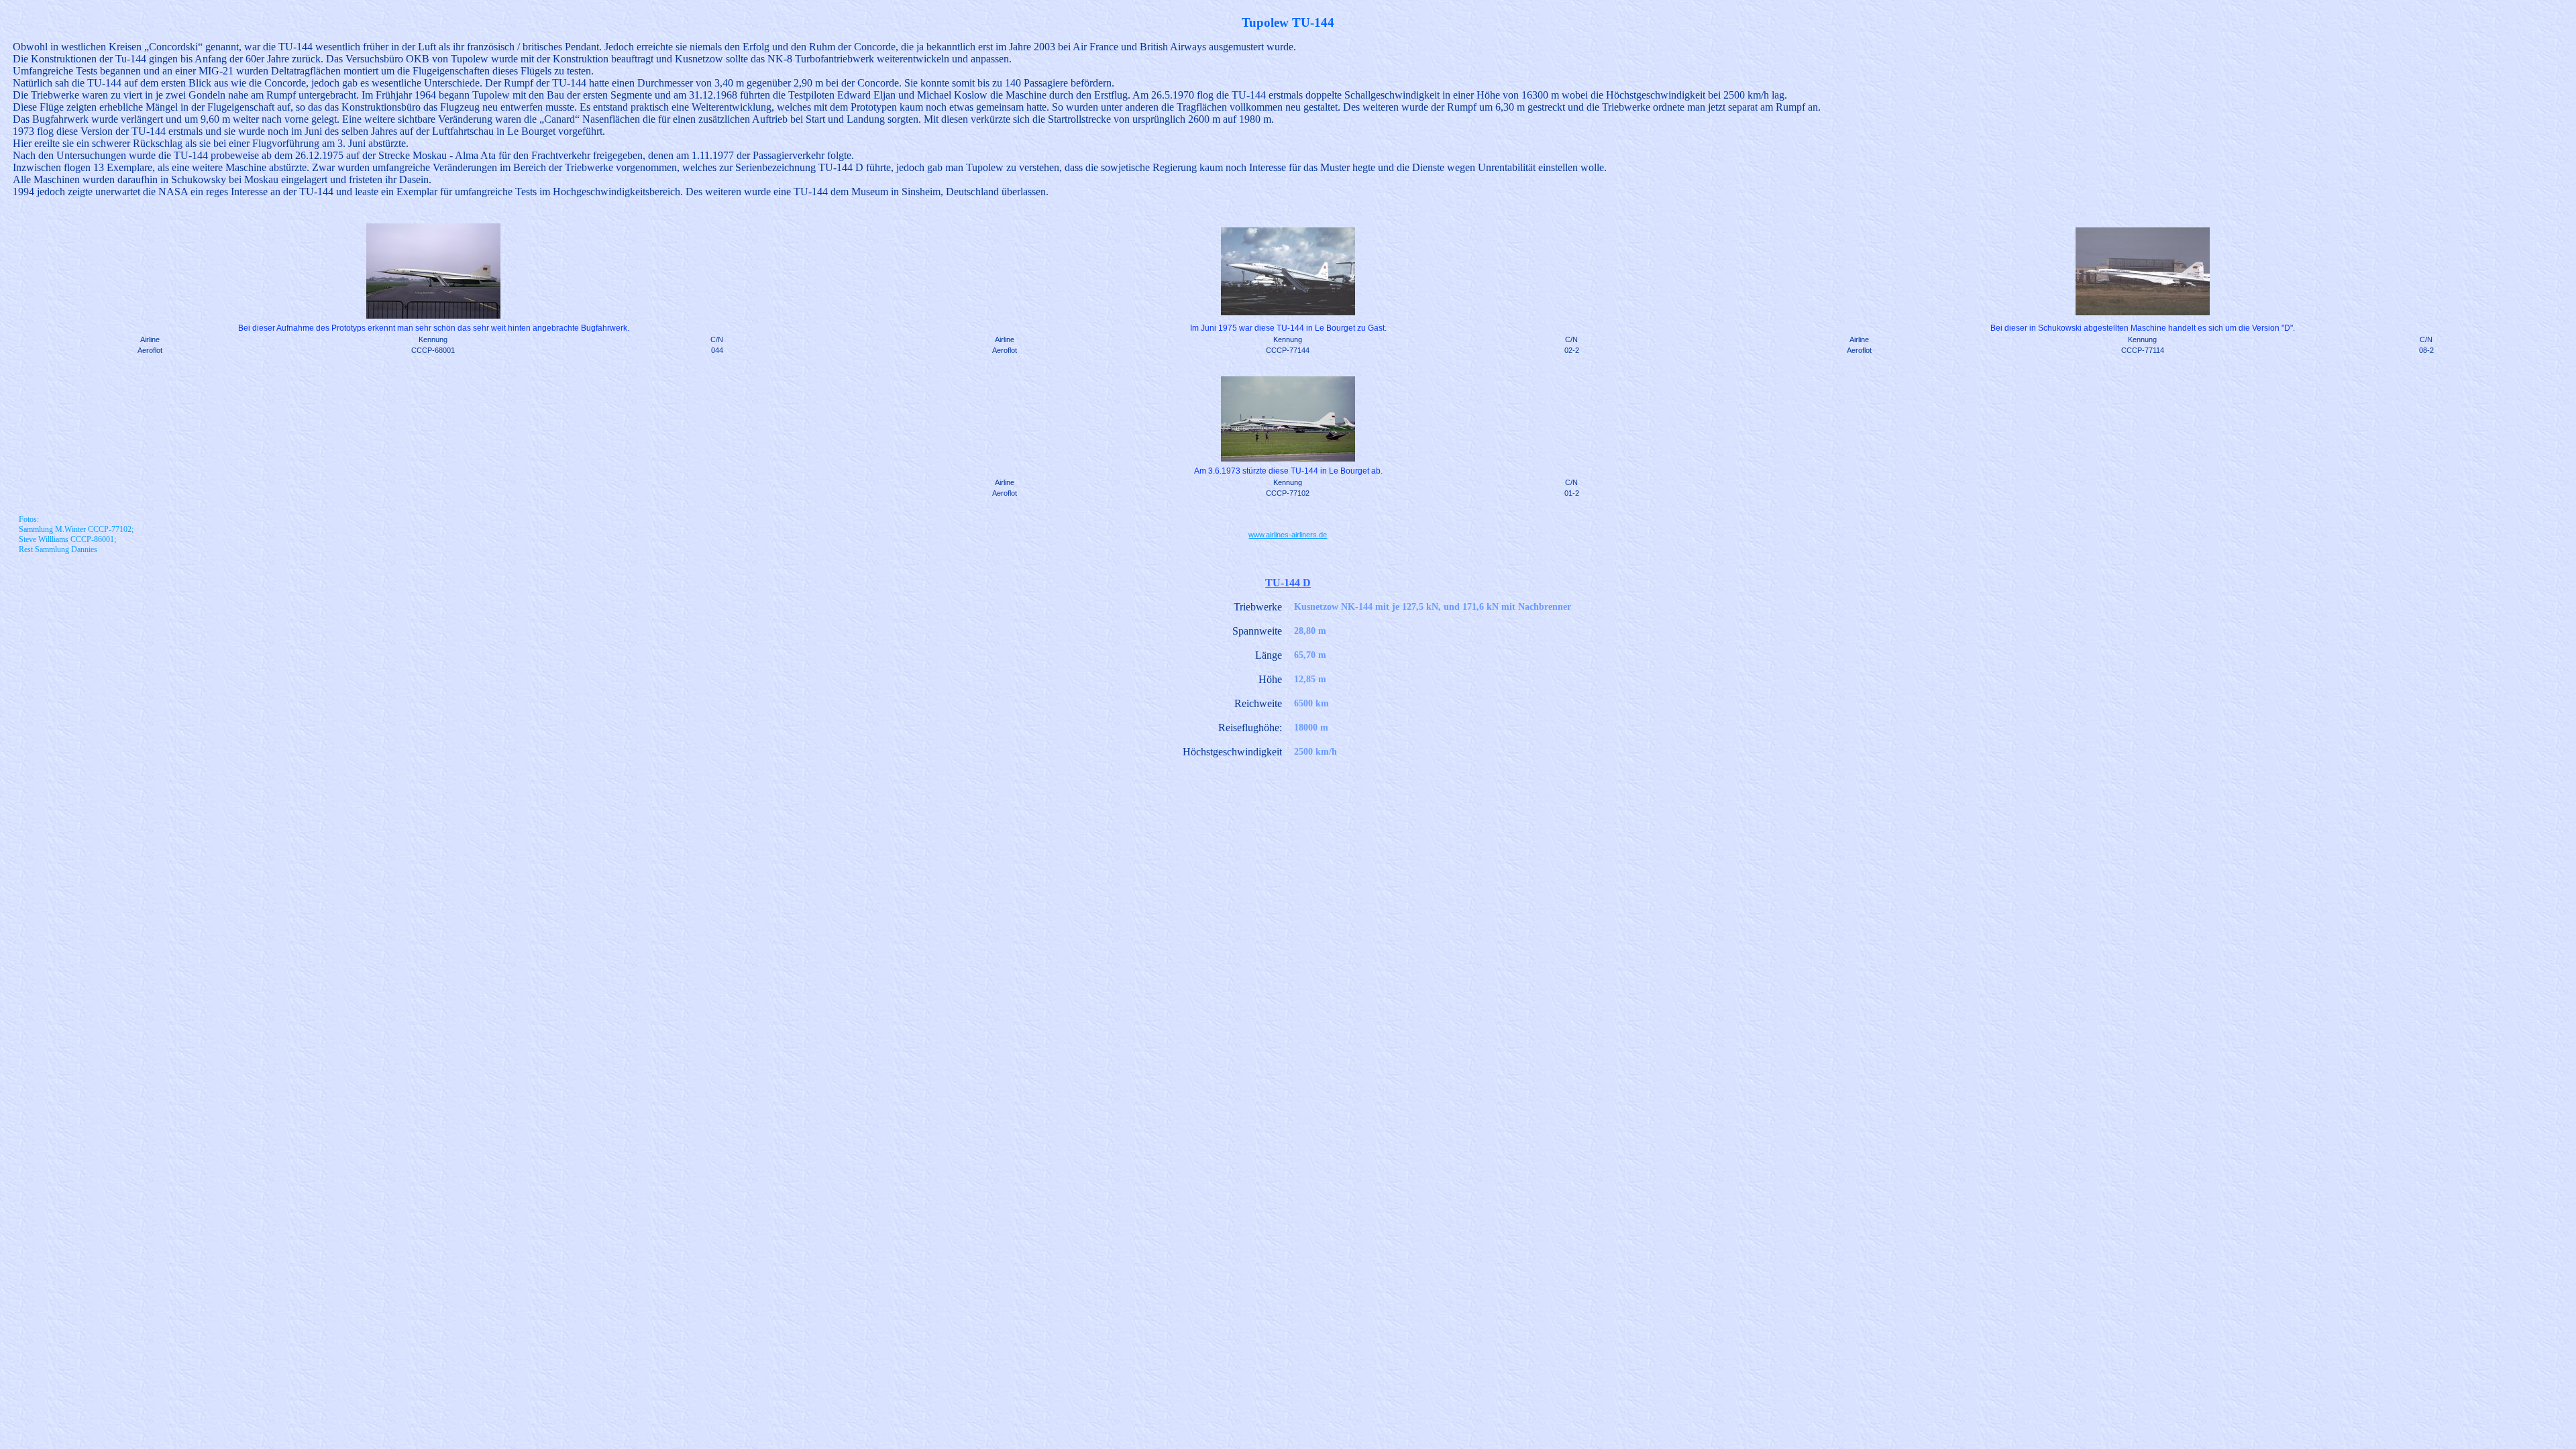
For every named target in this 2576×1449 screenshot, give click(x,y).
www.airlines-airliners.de (1288, 535)
